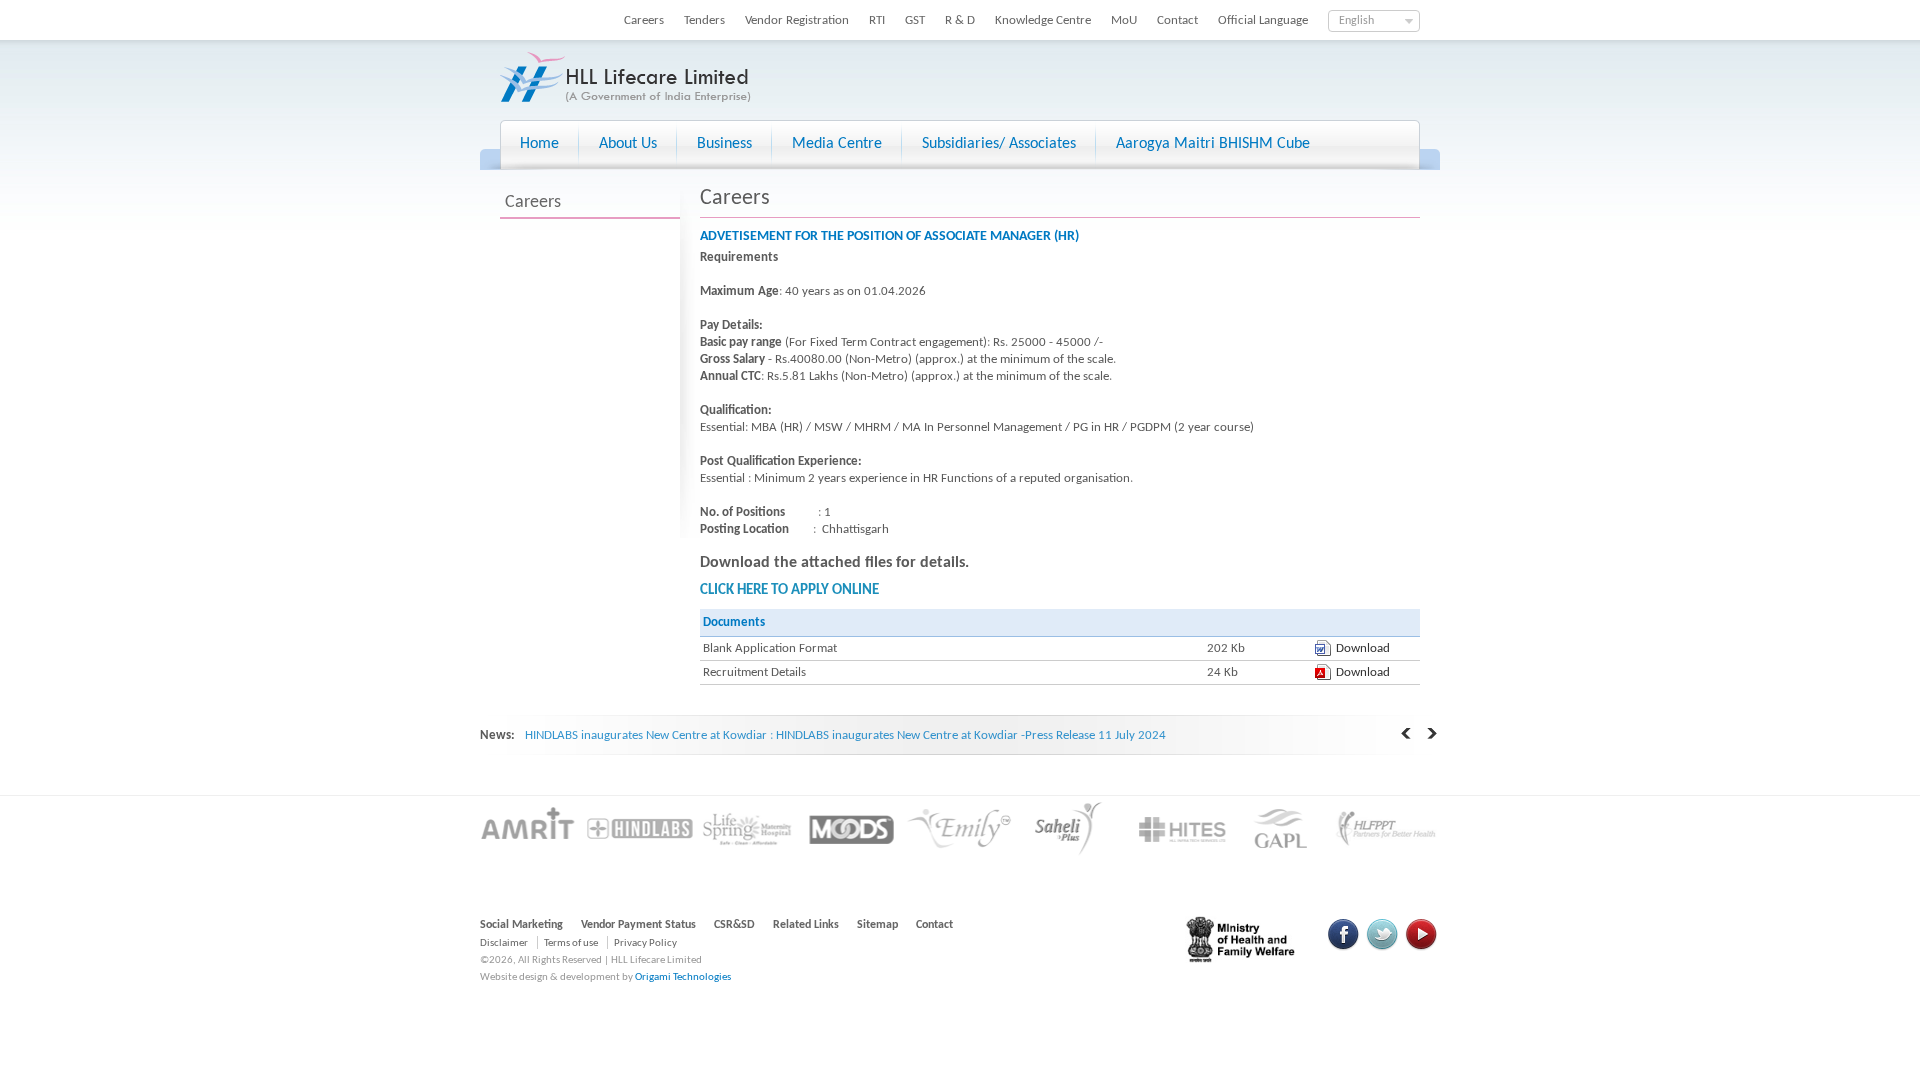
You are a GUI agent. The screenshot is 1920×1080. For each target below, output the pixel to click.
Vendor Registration (797, 20)
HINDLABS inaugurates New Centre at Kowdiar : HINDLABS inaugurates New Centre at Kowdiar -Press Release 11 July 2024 (845, 735)
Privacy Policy (645, 943)
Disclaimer (504, 943)
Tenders (704, 20)
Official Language (1263, 20)
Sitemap (877, 925)
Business (724, 144)
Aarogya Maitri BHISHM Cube (1213, 144)
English (1356, 21)
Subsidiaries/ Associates (999, 144)
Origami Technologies (683, 977)
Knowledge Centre (1043, 20)
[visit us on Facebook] (1344, 947)
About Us (628, 144)
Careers (644, 20)
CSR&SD (734, 925)
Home (539, 144)
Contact (1177, 20)
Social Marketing (521, 925)
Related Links (806, 925)
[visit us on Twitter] (1382, 947)
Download (1363, 648)
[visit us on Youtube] (1421, 947)
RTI (877, 20)
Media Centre (837, 144)
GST (915, 20)
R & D (960, 20)
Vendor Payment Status (638, 925)
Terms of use (571, 943)
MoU (1124, 20)
